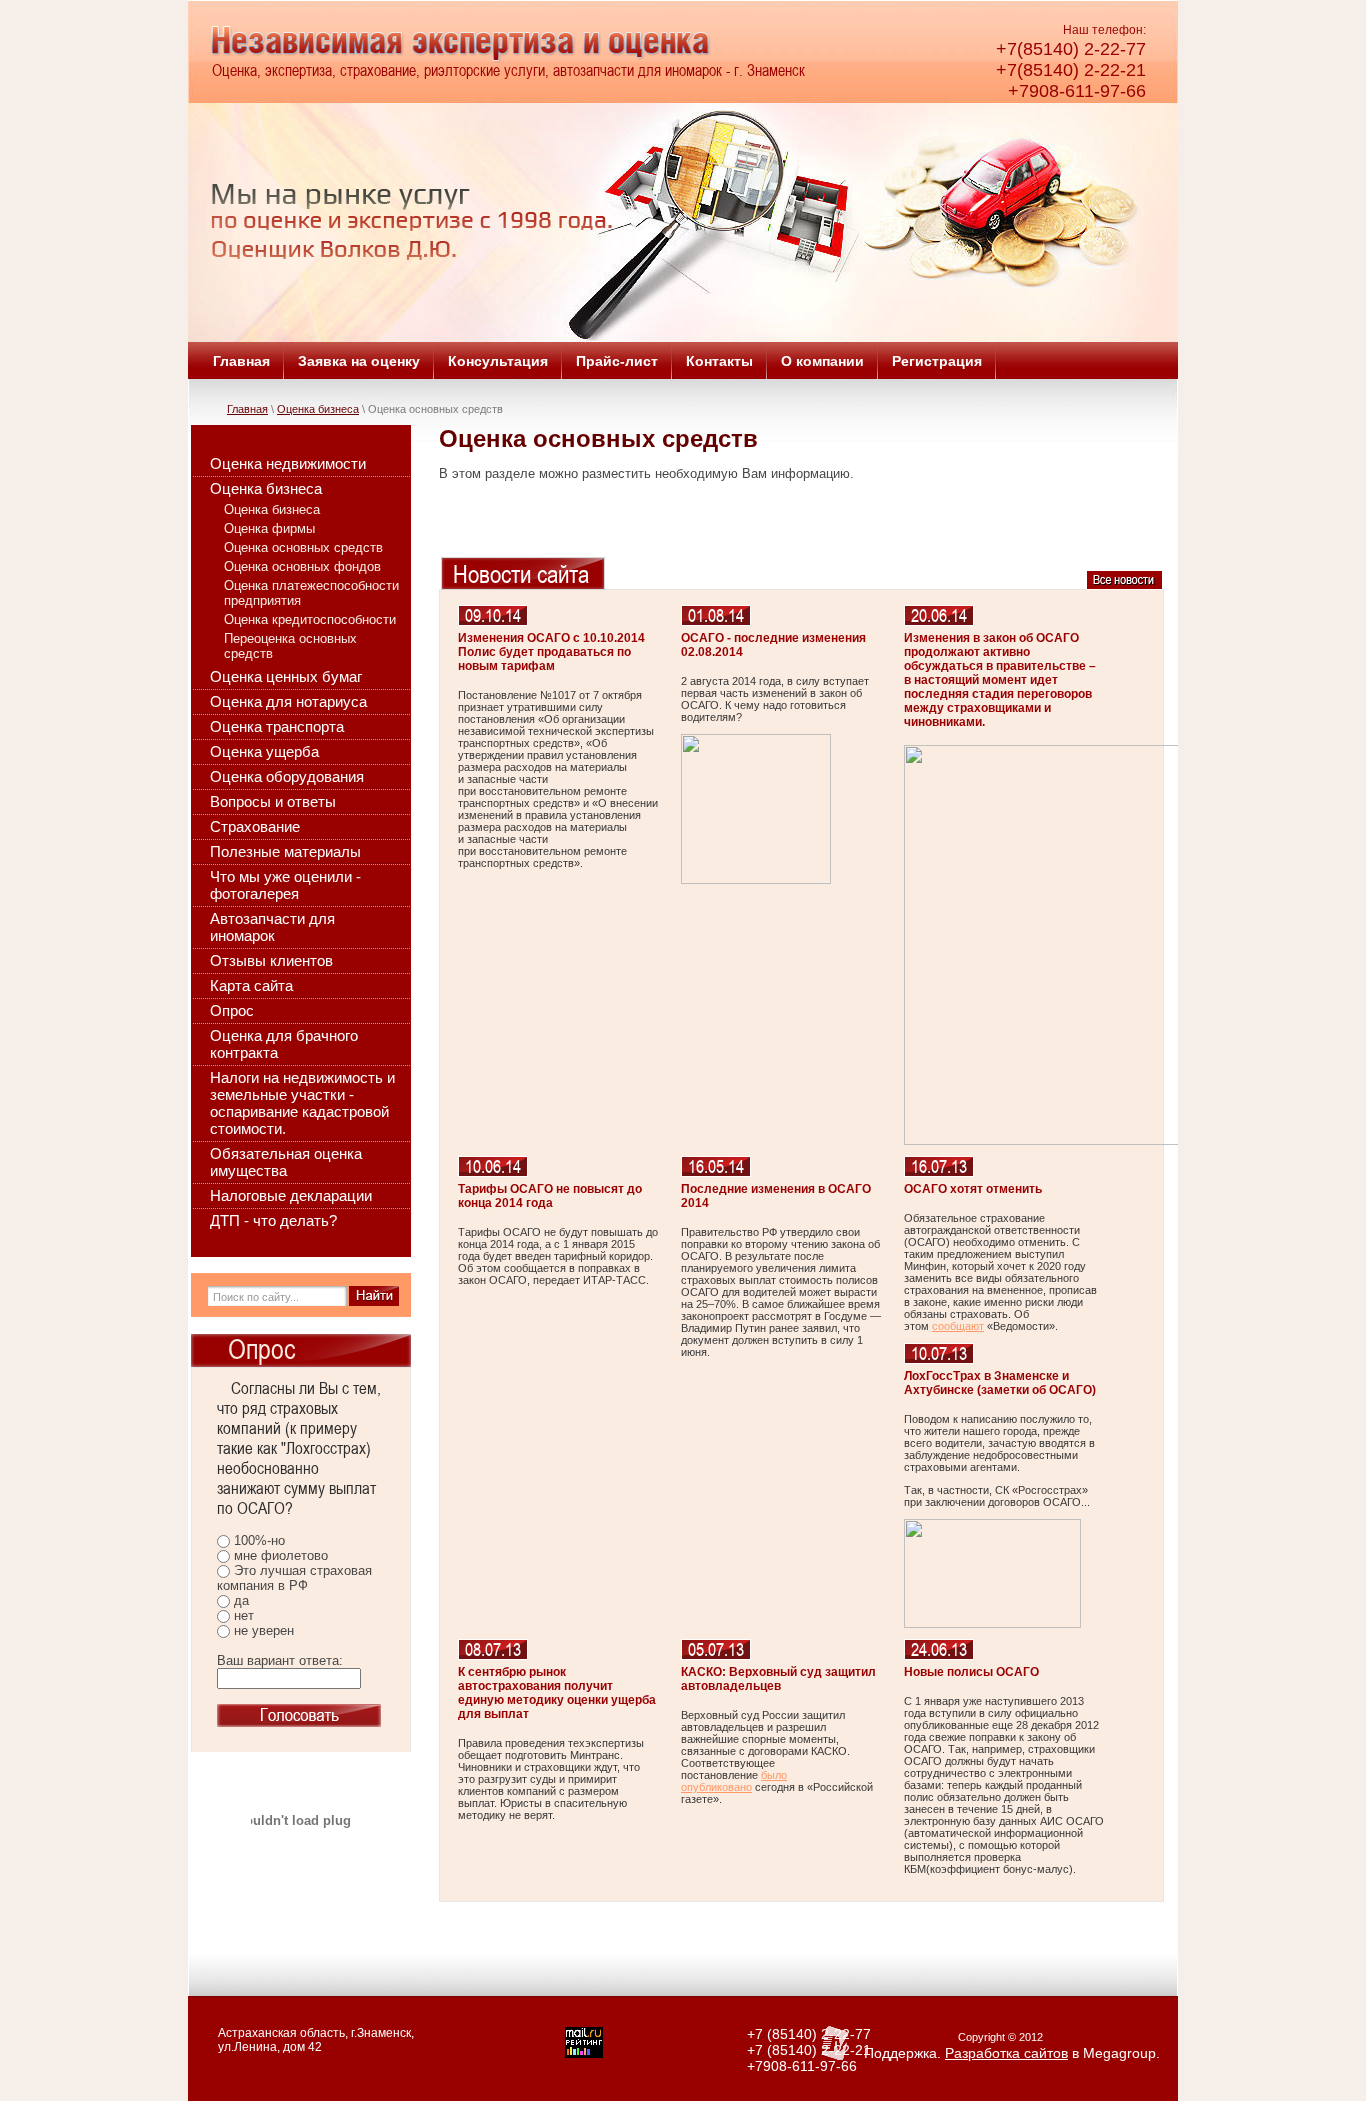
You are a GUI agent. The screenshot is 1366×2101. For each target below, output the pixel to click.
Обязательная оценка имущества (286, 1162)
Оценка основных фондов (302, 566)
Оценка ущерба (264, 751)
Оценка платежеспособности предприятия (311, 593)
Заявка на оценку (359, 361)
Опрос (232, 1010)
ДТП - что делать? (273, 1220)
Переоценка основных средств (290, 646)
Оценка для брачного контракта (284, 1044)
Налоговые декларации (291, 1195)
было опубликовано (734, 1781)
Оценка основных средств (303, 547)
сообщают (958, 1326)
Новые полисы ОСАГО (971, 1672)
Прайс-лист (617, 361)
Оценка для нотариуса (288, 701)
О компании (822, 361)
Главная (241, 361)
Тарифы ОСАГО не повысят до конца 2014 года (550, 1196)
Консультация (498, 361)
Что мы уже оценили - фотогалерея (285, 885)
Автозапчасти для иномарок (272, 927)
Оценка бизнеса (318, 409)
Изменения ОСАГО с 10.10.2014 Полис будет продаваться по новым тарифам (551, 652)
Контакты (719, 361)
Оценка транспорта (277, 726)
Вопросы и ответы (273, 801)
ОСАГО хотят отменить (973, 1189)
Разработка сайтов (1006, 2053)
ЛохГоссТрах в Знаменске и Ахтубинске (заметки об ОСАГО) (1000, 1383)
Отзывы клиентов (271, 960)
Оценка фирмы (269, 528)
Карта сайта (251, 985)
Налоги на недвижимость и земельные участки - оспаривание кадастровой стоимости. (302, 1103)
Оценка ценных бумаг (286, 676)
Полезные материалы (285, 851)
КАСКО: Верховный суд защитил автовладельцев (778, 1679)
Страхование (255, 826)
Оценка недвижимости (288, 463)
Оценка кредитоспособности (310, 619)
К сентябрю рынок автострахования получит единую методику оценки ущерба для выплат (557, 1693)
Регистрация (937, 361)
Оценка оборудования (287, 776)
